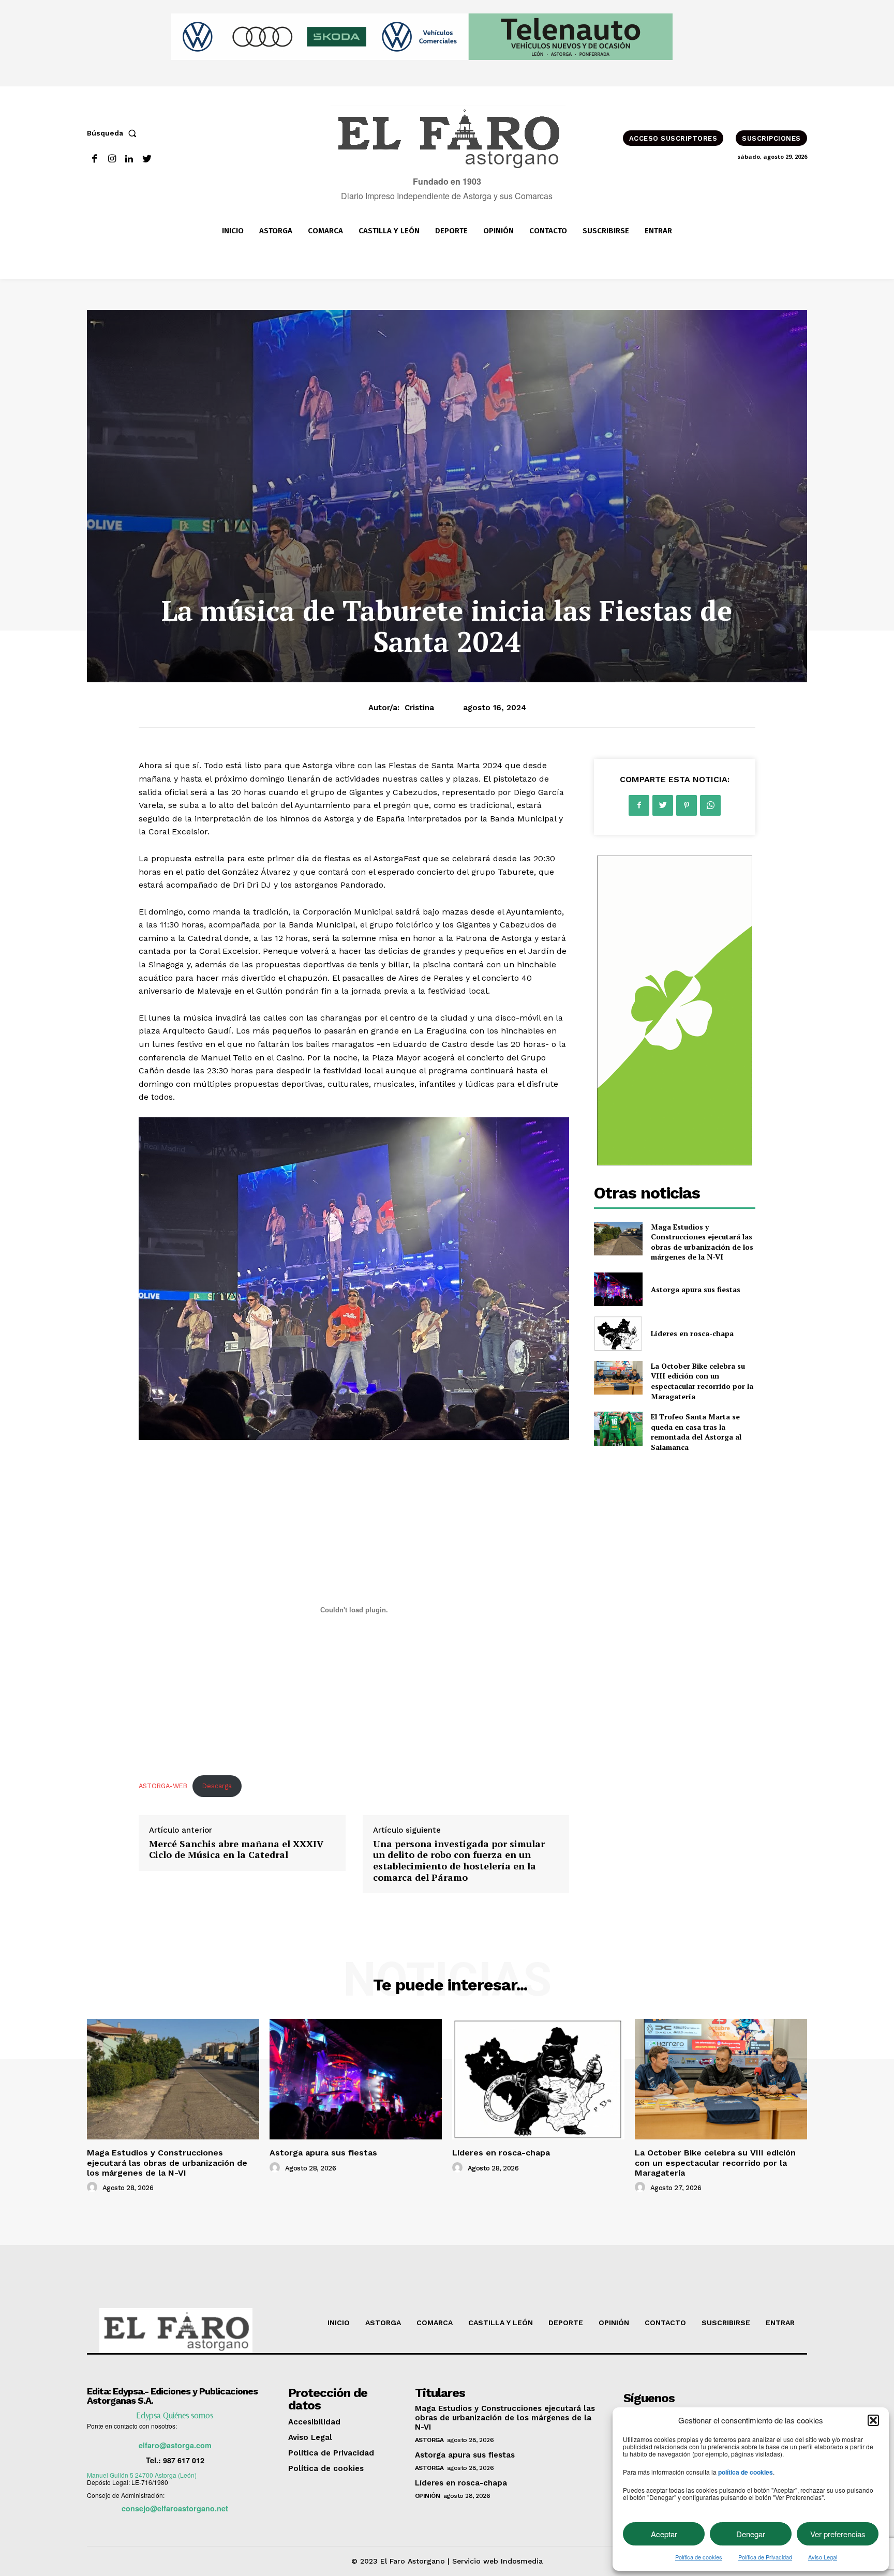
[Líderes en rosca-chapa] (618, 1333)
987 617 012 (184, 2460)
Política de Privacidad (765, 2557)
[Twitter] (147, 159)
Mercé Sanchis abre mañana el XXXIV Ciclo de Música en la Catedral (236, 1849)
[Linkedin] (130, 159)
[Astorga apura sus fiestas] (618, 1289)
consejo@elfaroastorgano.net (175, 2508)
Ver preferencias (838, 2534)
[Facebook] (94, 159)
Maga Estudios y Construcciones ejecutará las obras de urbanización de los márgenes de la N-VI (702, 1242)
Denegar (751, 2534)
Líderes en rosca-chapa (692, 1333)
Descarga (217, 1786)
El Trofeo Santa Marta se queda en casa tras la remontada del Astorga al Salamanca (696, 1432)
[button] (873, 2420)
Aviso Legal (823, 2557)
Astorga (429, 2440)
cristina (419, 708)
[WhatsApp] (710, 805)
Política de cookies (699, 2557)
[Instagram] (112, 159)
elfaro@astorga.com (175, 2445)
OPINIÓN (428, 2496)
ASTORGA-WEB (163, 1786)
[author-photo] (94, 2188)
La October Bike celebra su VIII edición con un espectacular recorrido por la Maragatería (702, 1381)
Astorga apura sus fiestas (696, 1289)
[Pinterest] (687, 805)
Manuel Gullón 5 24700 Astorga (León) (142, 2475)
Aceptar (664, 2534)
